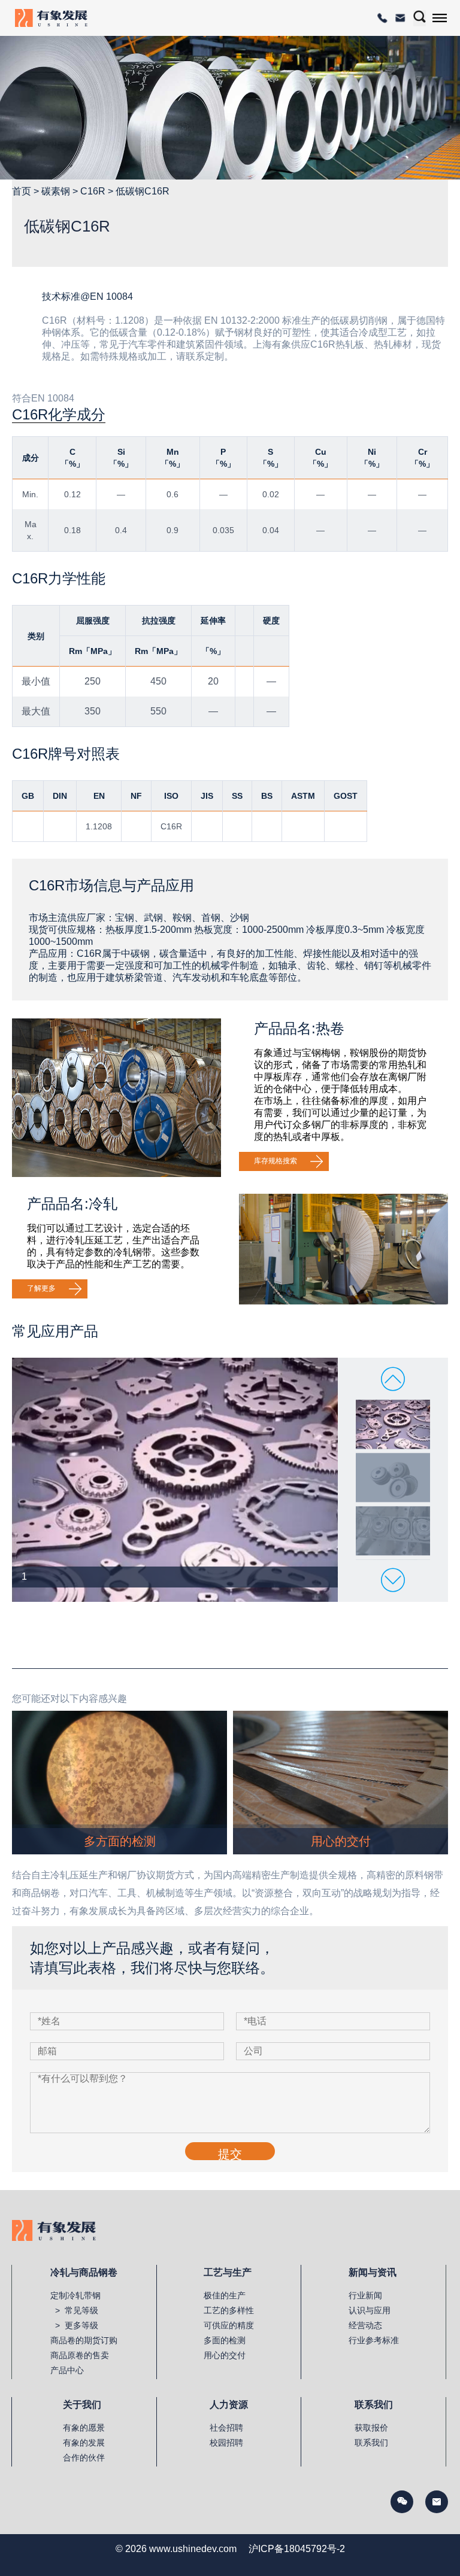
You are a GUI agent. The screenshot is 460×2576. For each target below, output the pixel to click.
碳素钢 (56, 191)
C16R (93, 191)
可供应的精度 (229, 2325)
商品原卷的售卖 (80, 2355)
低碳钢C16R (143, 191)
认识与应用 (370, 2310)
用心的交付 (225, 2355)
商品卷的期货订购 (84, 2340)
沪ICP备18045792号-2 (297, 2549)
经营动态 (365, 2325)
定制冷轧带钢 (75, 2295)
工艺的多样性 (229, 2310)
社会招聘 (226, 2428)
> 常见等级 (74, 2310)
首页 (22, 191)
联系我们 (371, 2443)
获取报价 (371, 2428)
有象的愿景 (84, 2428)
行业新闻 (365, 2295)
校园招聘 (226, 2443)
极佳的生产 (225, 2295)
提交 (230, 2154)
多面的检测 (225, 2340)
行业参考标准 (374, 2340)
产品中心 (67, 2370)
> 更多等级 (74, 2325)
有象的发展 (84, 2443)
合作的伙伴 (84, 2458)
